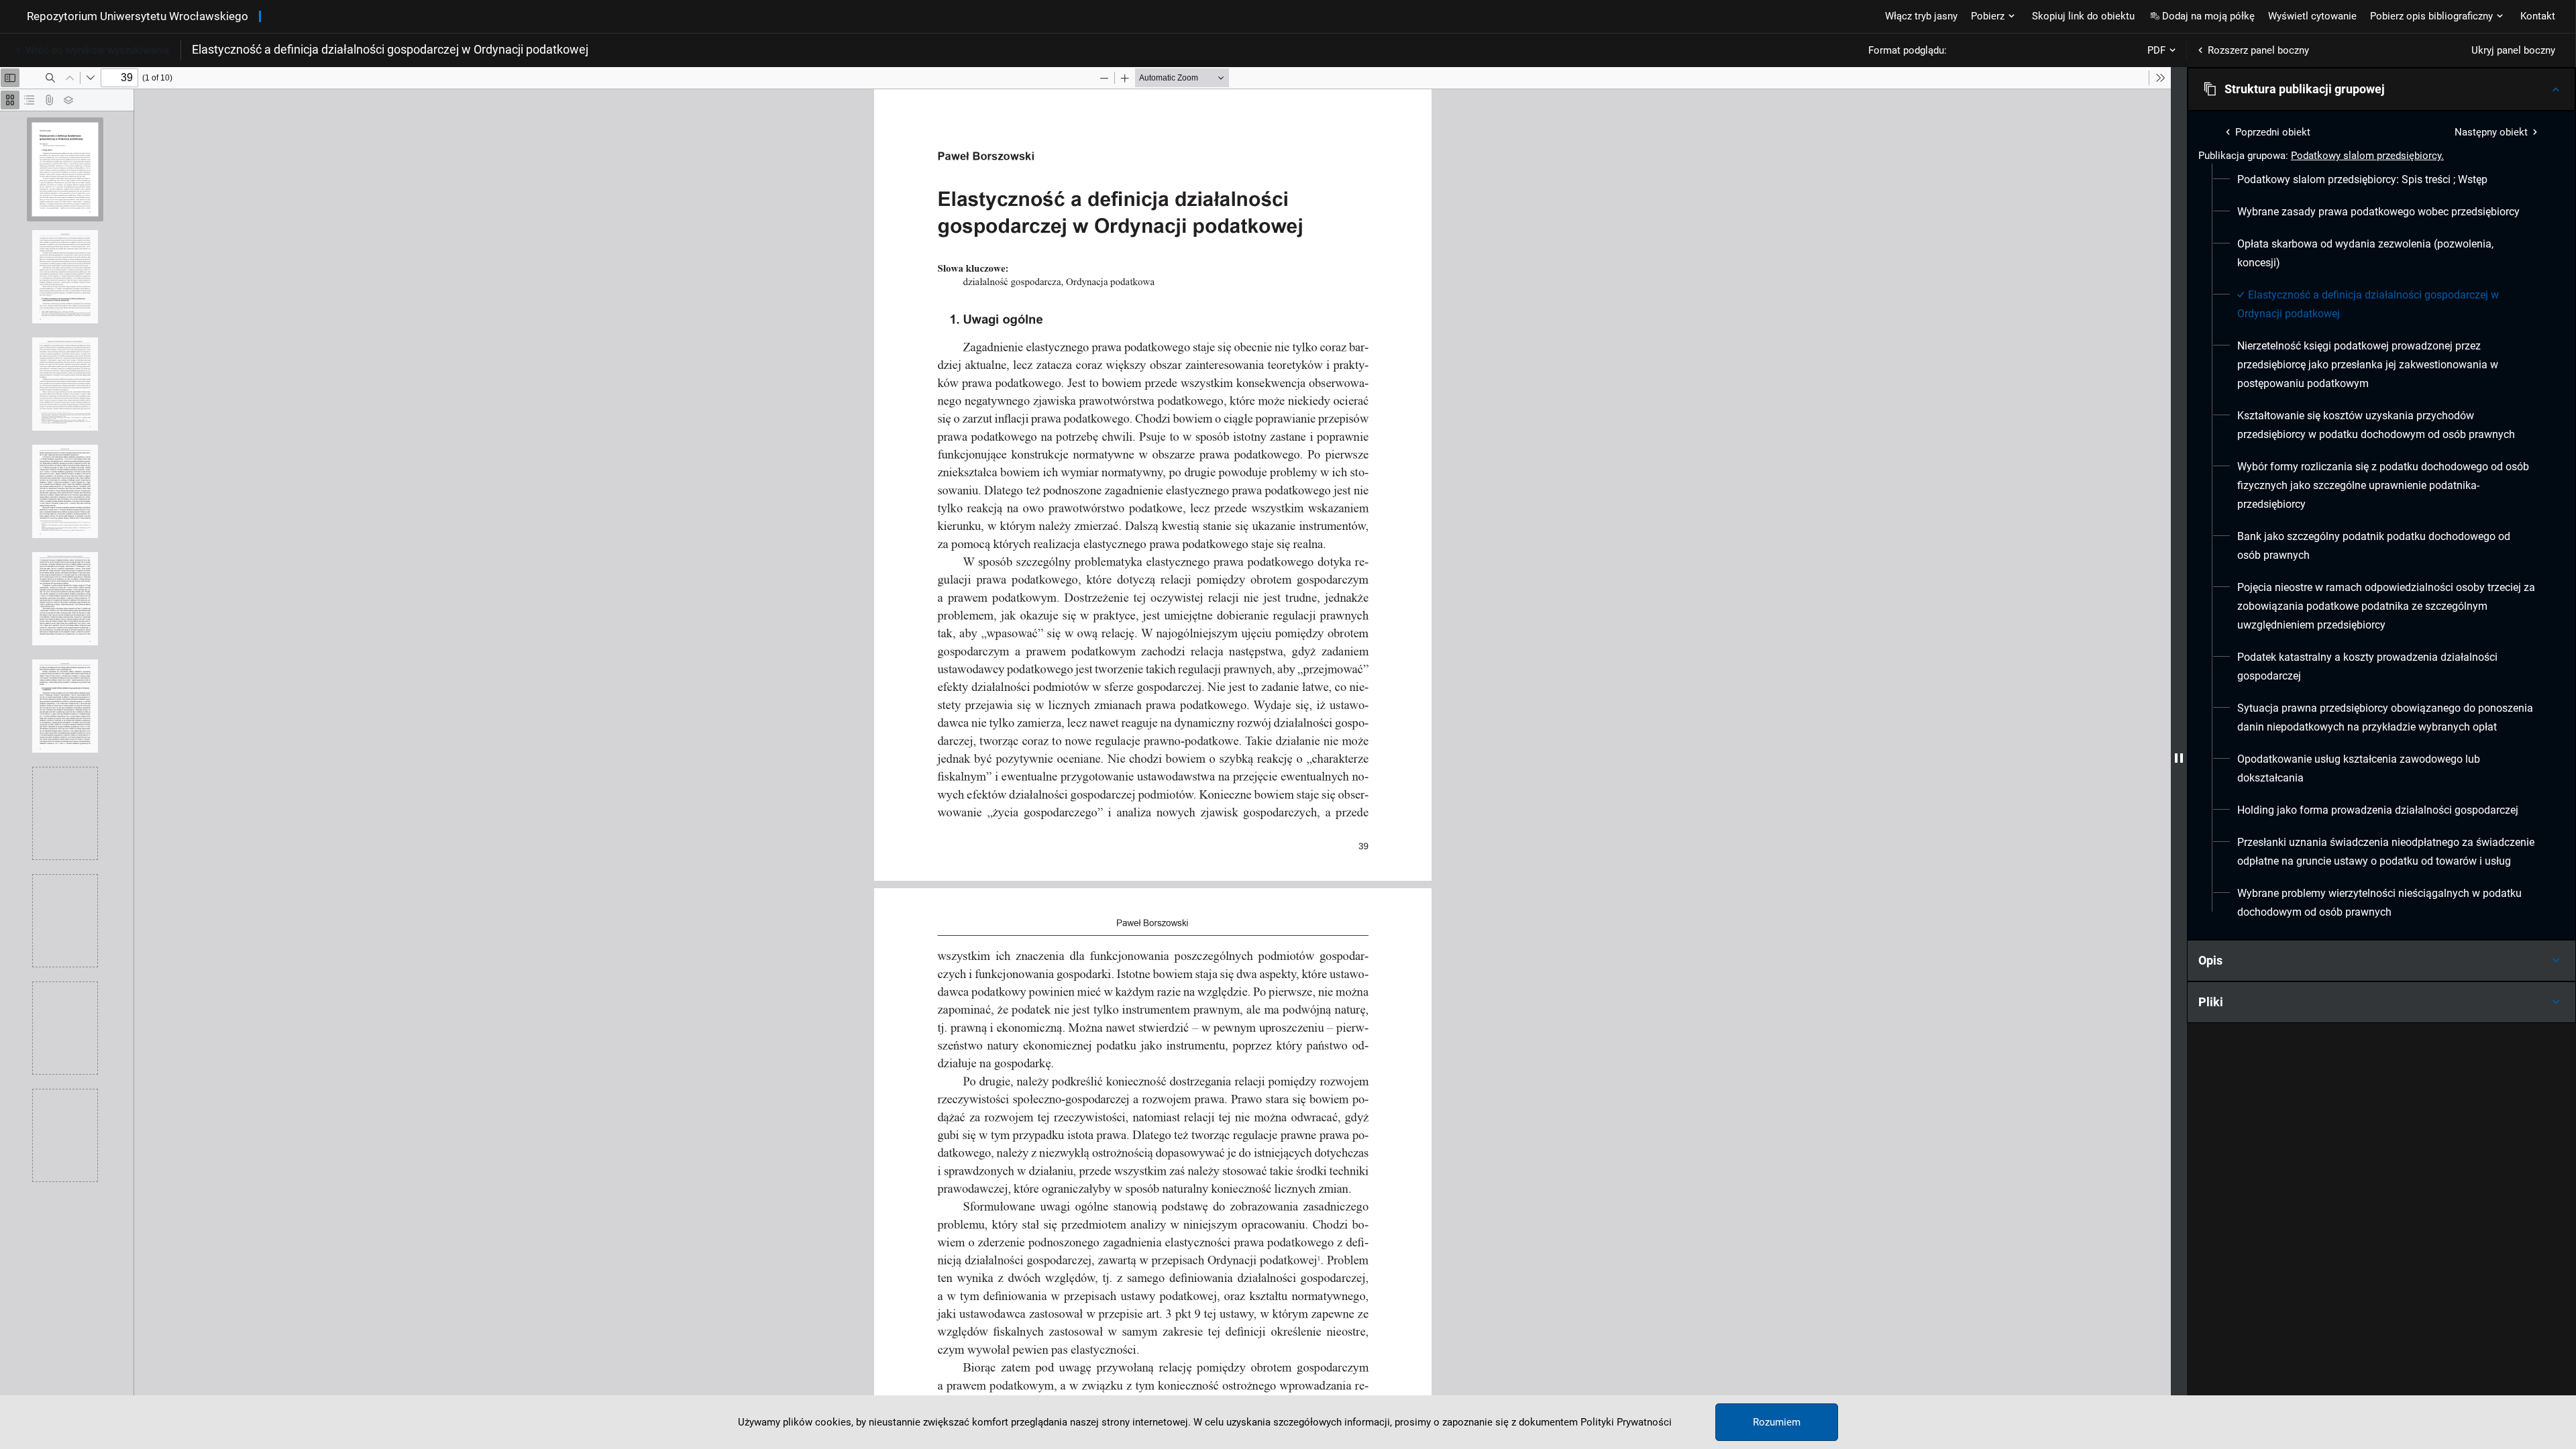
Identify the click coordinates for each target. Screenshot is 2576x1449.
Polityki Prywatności (1626, 1422)
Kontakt (2538, 16)
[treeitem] (2381, 180)
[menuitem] (2362, 180)
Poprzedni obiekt (2273, 132)
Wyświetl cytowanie (2312, 16)
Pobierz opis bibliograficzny (2431, 16)
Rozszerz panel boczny (2258, 50)
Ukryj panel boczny (2513, 50)
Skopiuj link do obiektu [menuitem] (2083, 16)
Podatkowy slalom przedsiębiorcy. (2367, 156)
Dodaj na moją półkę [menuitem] (2208, 16)
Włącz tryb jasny (1921, 16)
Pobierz (1988, 16)
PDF (2156, 50)
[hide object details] (2179, 758)
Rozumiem (1777, 1422)
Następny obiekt (2491, 132)
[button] (2381, 89)
